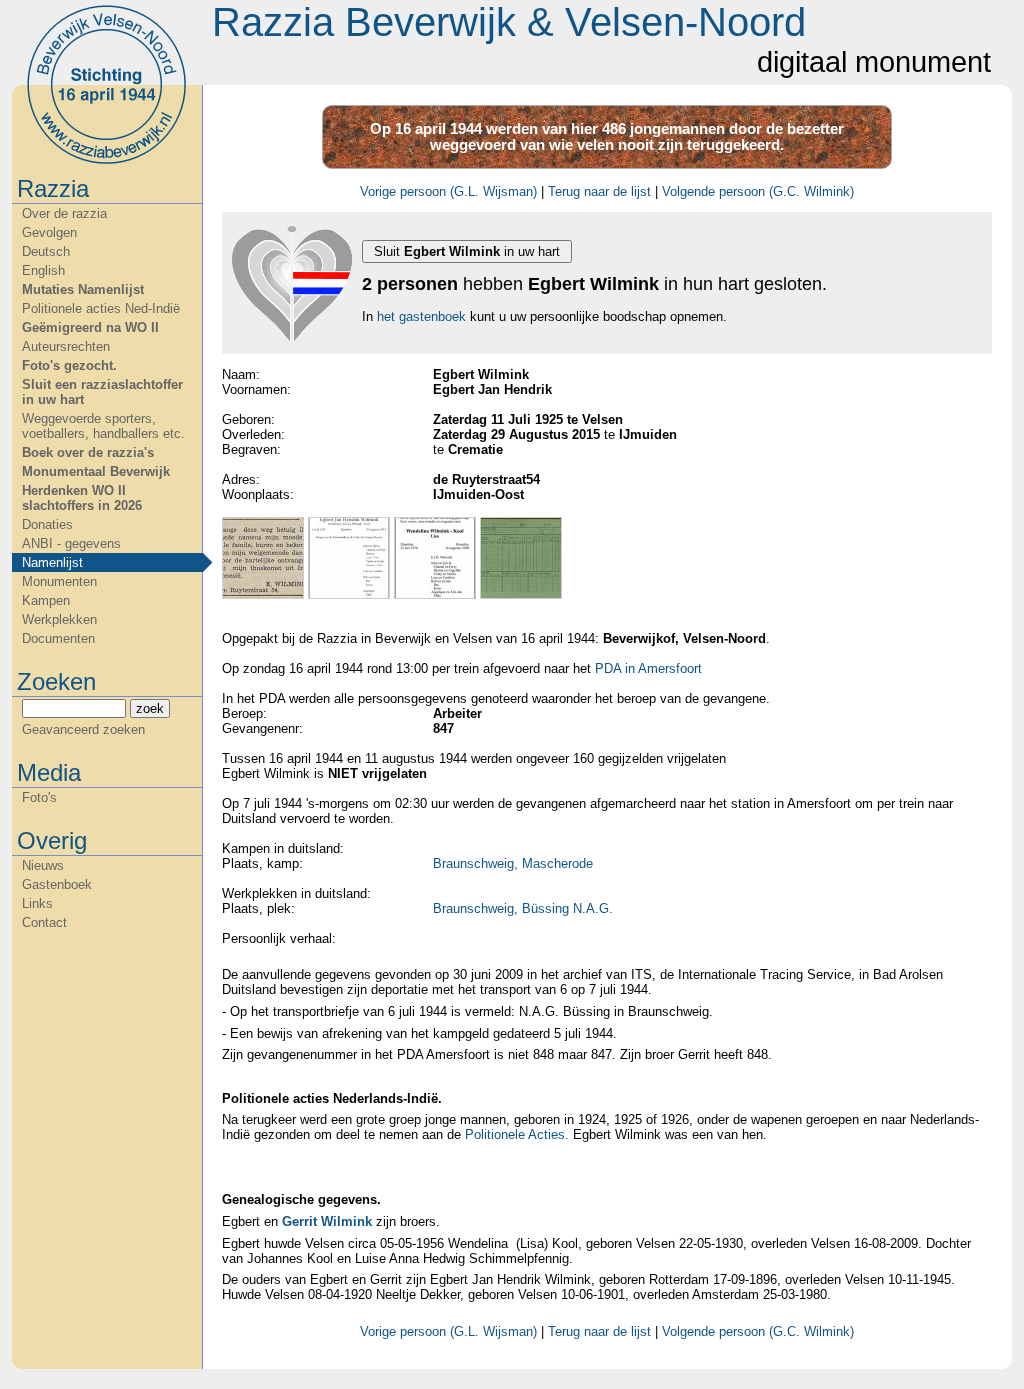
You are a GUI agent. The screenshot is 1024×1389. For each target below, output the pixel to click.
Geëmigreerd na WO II (90, 327)
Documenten (58, 638)
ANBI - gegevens (71, 543)
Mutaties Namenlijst (83, 289)
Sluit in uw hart (467, 251)
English (43, 270)
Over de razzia (64, 213)
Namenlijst (52, 562)
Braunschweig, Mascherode (513, 863)
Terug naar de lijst (599, 191)
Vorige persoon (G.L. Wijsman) (448, 191)
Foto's (39, 797)
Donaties (47, 524)
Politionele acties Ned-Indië (101, 308)
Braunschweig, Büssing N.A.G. (523, 908)
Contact (44, 922)
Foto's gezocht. (69, 365)
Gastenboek (57, 884)
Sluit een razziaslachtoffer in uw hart (102, 392)
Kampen (46, 600)
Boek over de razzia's (88, 452)
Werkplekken (59, 619)
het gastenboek (421, 316)
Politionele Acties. (517, 1134)
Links (37, 903)
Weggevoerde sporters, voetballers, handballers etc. (103, 426)
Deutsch (46, 251)
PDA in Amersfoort (648, 668)
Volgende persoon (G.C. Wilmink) (758, 191)
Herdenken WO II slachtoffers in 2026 (82, 498)
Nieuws (43, 865)
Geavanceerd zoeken (83, 729)
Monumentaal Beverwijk (96, 471)
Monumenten (59, 581)
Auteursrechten (66, 346)
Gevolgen (49, 232)
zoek (150, 708)
